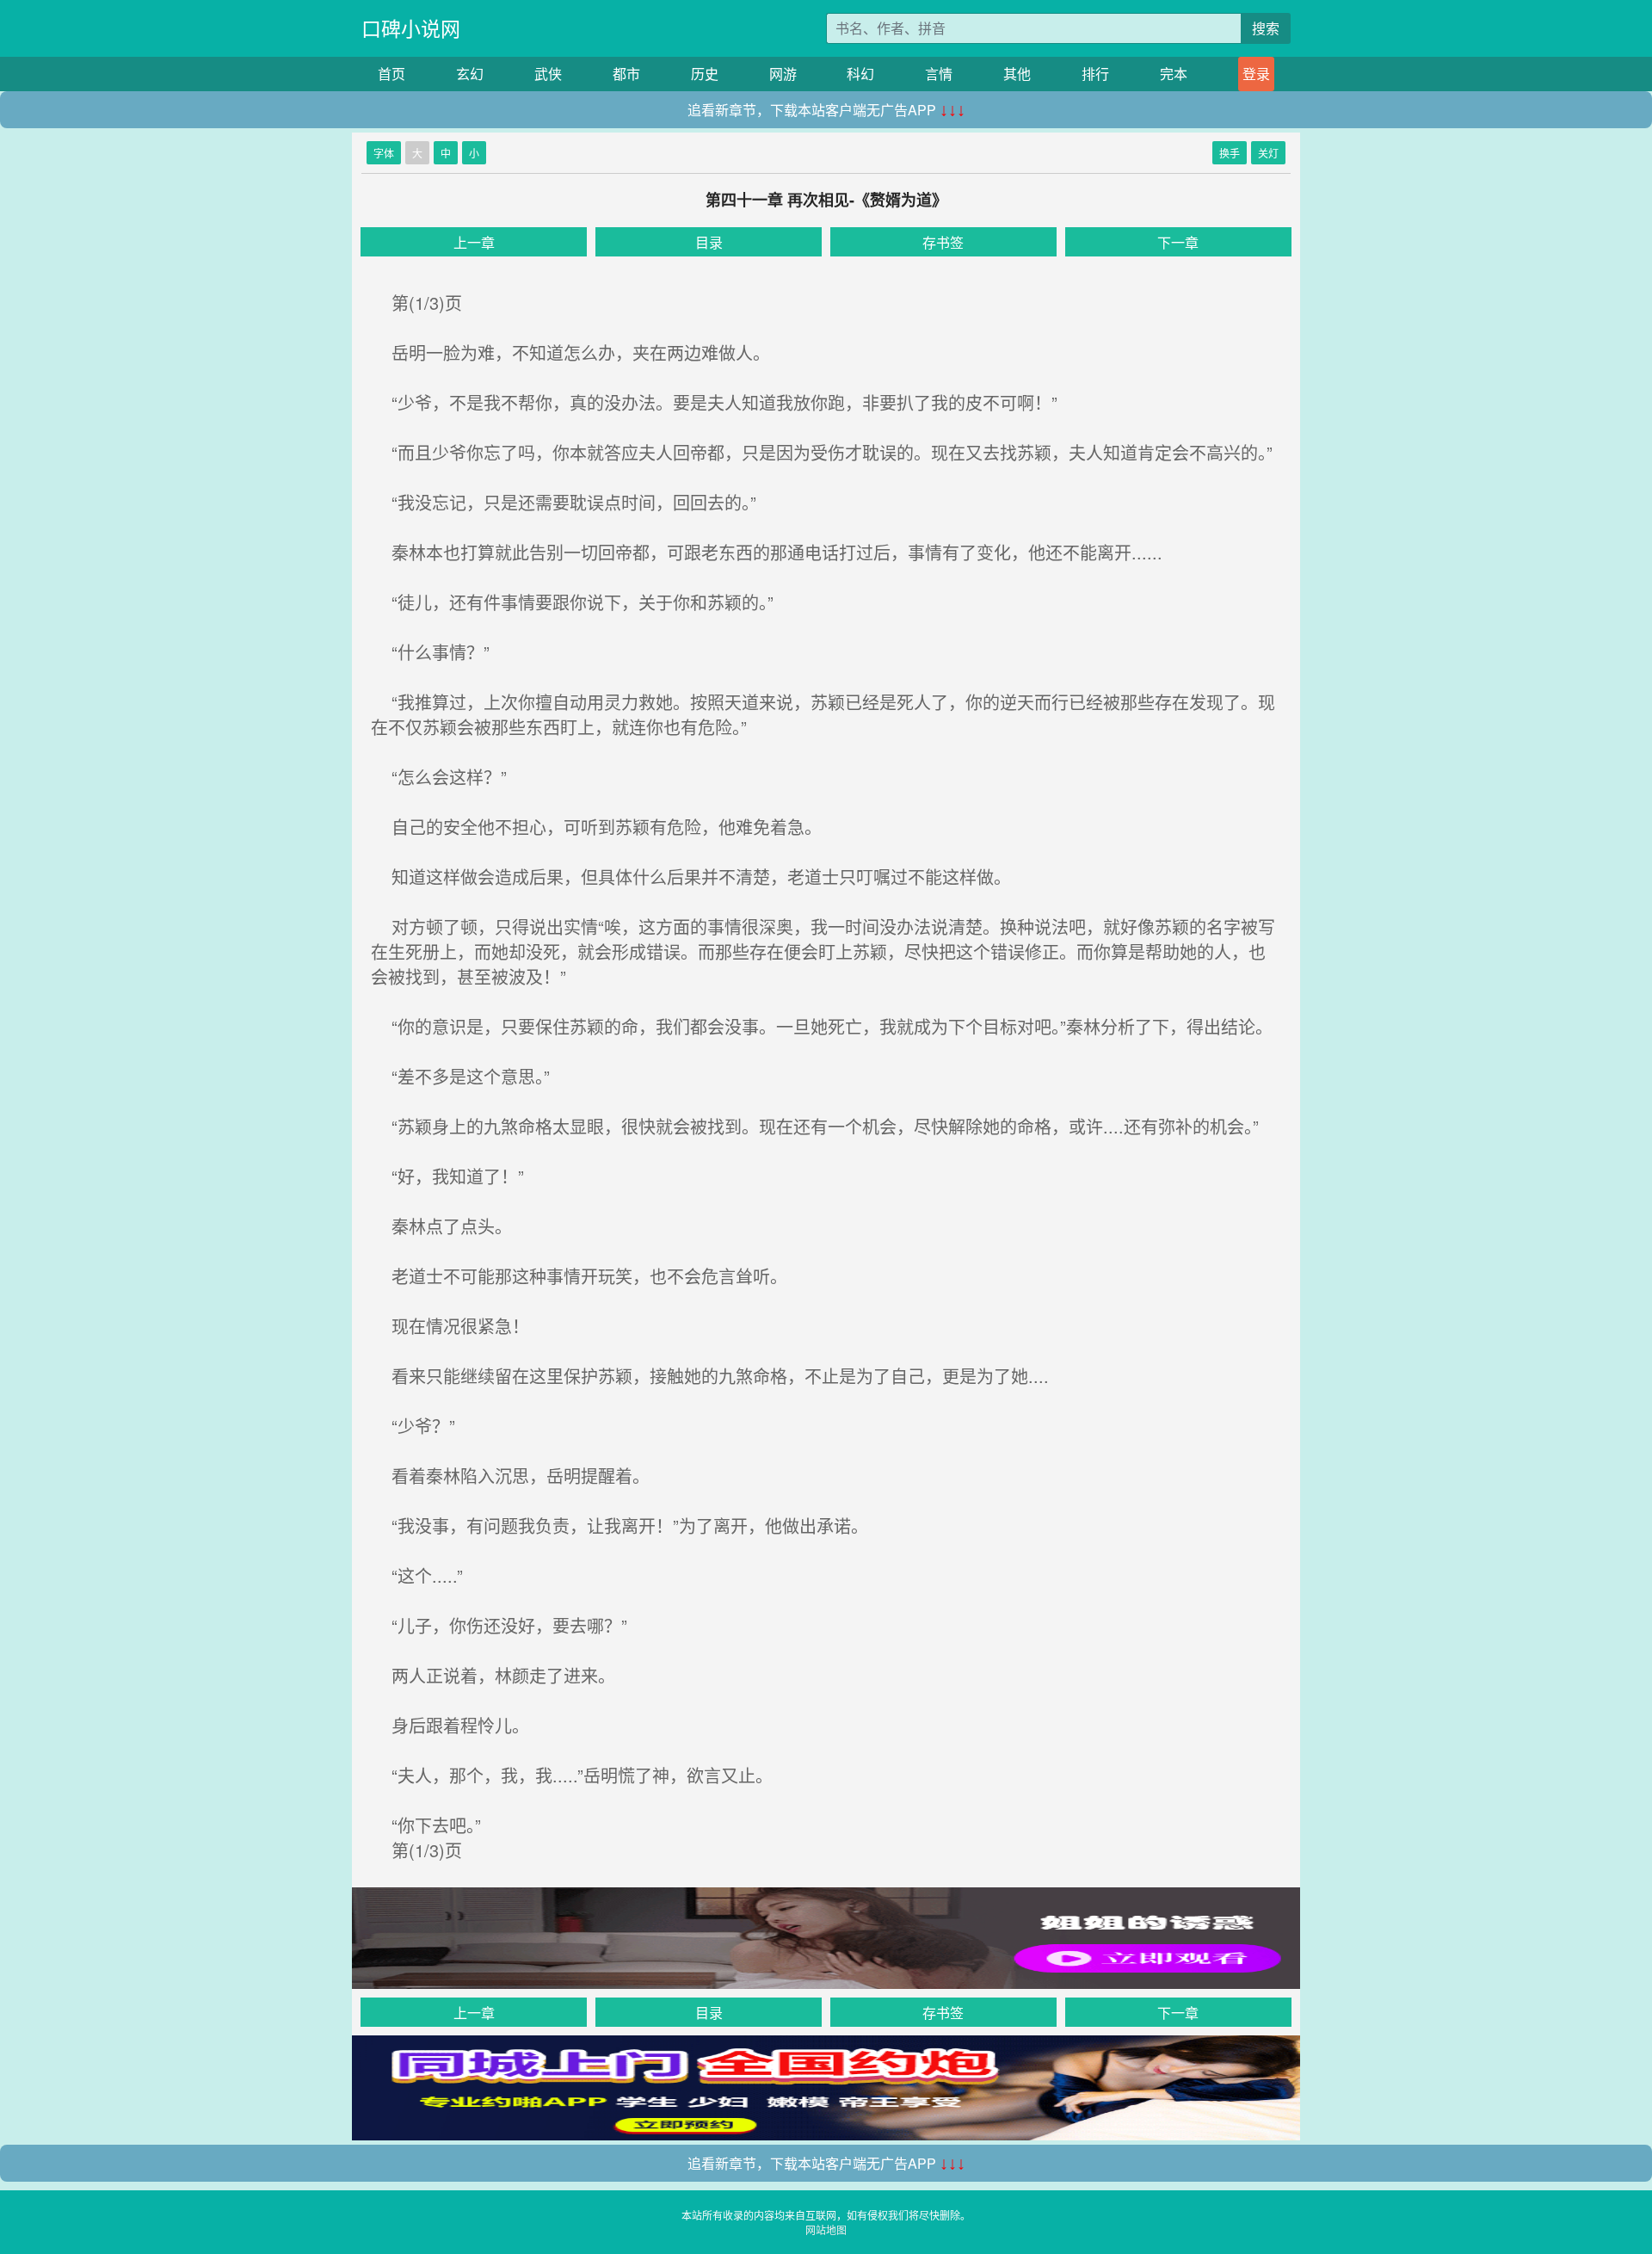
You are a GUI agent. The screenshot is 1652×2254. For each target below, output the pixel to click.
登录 (1256, 74)
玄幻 (470, 74)
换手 (1230, 153)
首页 (391, 74)
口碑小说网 (411, 28)
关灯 (1268, 153)
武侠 (548, 74)
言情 (939, 74)
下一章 (1178, 242)
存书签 (943, 242)
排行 (1095, 74)
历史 (705, 74)
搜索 (1266, 28)
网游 (783, 74)
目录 (709, 242)
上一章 (474, 242)
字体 (384, 153)
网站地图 (826, 2229)
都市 (626, 74)
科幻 (860, 74)
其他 (1017, 74)
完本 (1174, 74)
